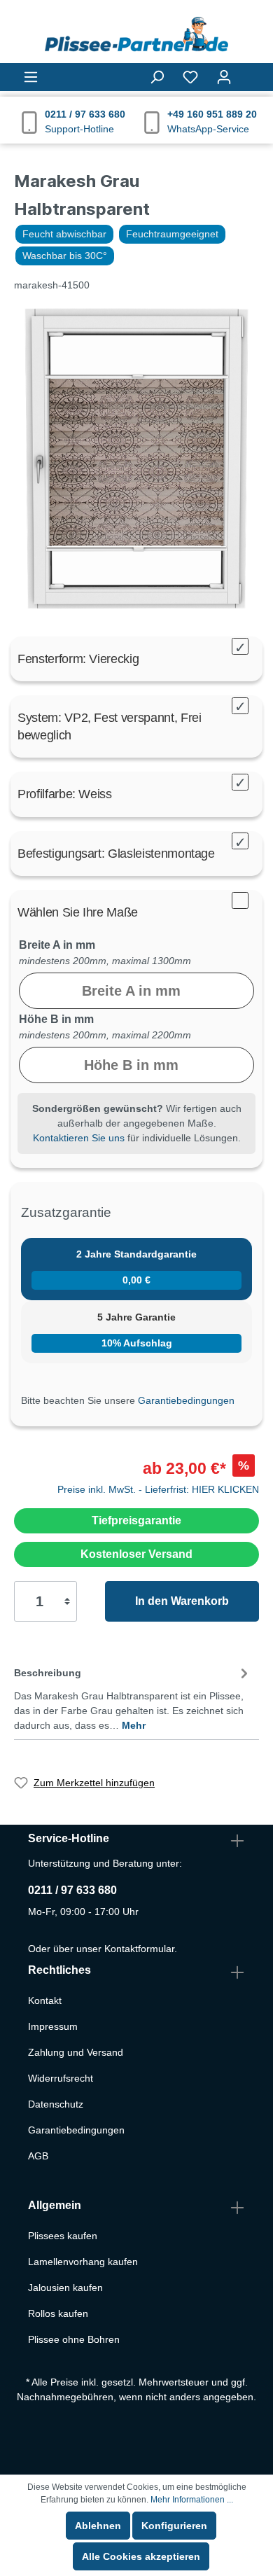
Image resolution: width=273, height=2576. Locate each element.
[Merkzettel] (190, 77)
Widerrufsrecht (61, 2078)
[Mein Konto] (224, 77)
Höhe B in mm (56, 1019)
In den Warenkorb (182, 1601)
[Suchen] (157, 77)
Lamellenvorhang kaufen (83, 2262)
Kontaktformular (139, 1949)
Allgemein (55, 2205)
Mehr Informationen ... (192, 2500)
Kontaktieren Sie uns (79, 1138)
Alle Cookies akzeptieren (141, 2556)
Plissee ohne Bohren (74, 2339)
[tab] (133, 1697)
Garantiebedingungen (186, 1400)
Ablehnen (98, 2526)
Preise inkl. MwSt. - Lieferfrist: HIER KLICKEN (158, 1489)
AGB (38, 2156)
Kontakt (45, 2000)
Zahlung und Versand (76, 2052)
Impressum (53, 2026)
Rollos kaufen (58, 2313)
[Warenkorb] (250, 71)
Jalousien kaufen (65, 2288)
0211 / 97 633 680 (72, 1890)
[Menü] (31, 77)
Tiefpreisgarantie (136, 1520)
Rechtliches (59, 1970)
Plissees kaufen (63, 2236)
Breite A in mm (57, 945)
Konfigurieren (174, 2526)
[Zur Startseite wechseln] (136, 34)
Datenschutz (56, 2104)
